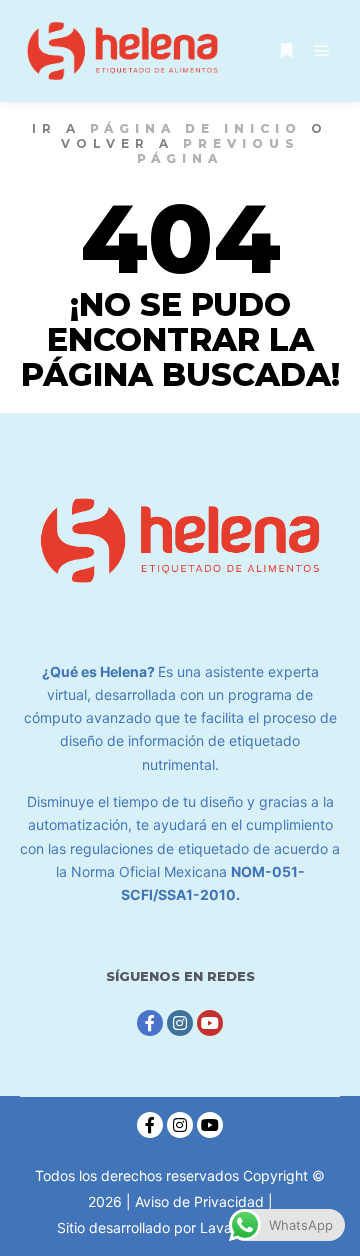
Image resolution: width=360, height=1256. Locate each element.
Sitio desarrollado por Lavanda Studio (180, 1227)
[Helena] (122, 51)
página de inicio (196, 128)
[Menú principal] (322, 51)
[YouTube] (210, 1023)
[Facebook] (150, 1023)
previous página (218, 151)
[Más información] (286, 51)
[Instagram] (180, 1023)
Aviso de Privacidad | (204, 1201)
